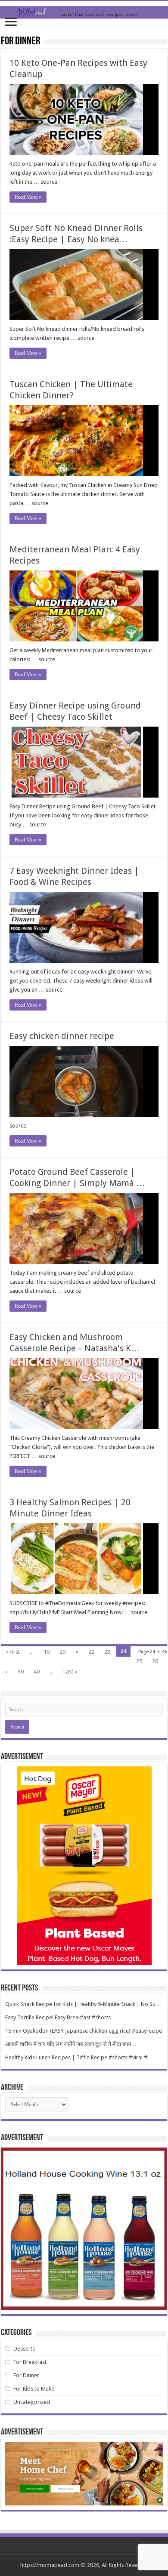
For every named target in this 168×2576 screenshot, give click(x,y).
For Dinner (26, 2375)
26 (155, 1661)
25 (139, 1661)
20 (62, 1652)
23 (107, 1652)
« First (12, 1652)
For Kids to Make (34, 2389)
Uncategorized (32, 2402)
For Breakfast (30, 2362)
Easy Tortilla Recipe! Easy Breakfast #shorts (58, 2017)
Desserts (24, 2349)
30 (21, 1672)
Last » (70, 1672)
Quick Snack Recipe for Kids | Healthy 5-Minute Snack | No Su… (83, 2004)
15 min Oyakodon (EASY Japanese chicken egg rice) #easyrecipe (84, 2031)
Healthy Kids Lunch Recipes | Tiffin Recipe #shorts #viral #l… (80, 2057)
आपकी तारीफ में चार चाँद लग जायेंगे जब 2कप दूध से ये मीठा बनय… (71, 2044)
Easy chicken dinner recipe (62, 1036)
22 (91, 1652)
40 (37, 1672)
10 (47, 1652)
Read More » (28, 197)
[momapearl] (84, 12)
